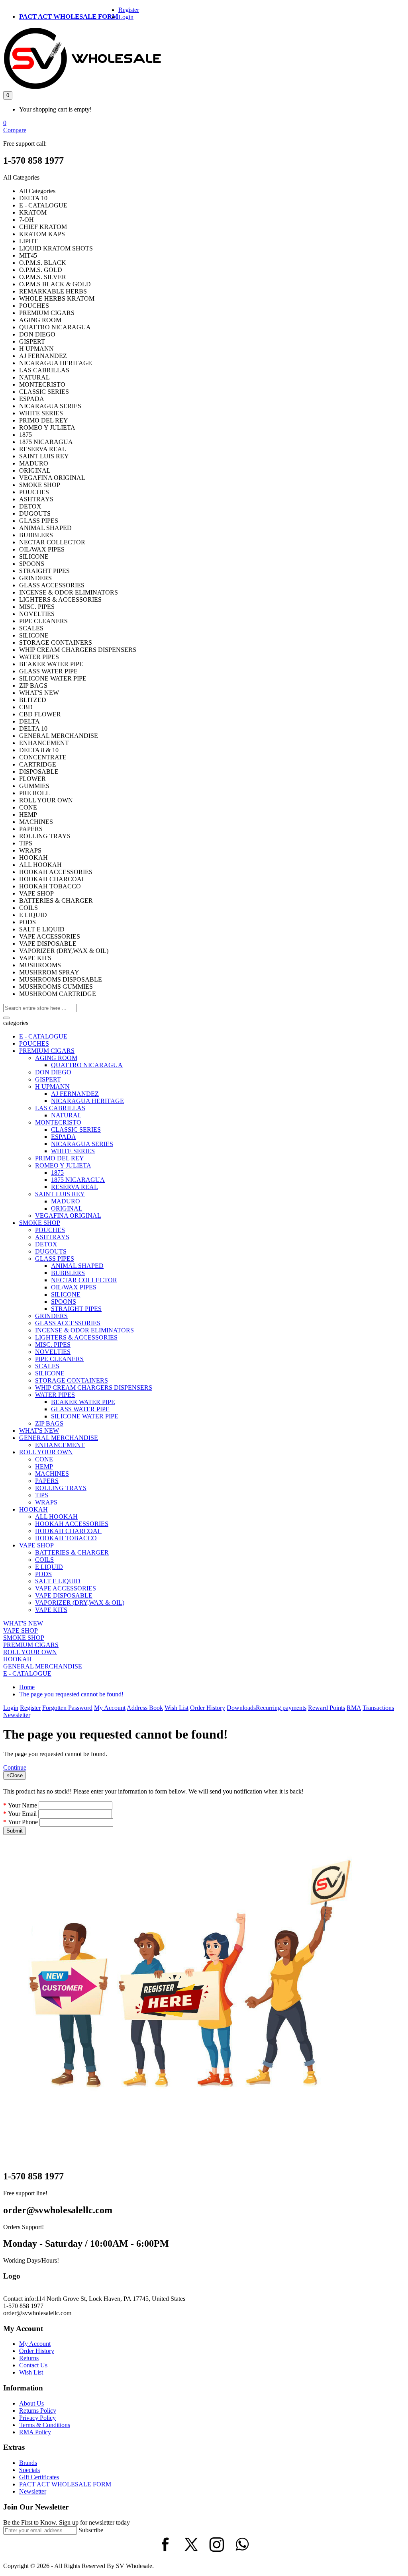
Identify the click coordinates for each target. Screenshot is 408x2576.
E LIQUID (49, 1567)
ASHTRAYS (52, 1237)
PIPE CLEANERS (59, 1359)
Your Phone (23, 1822)
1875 (57, 1173)
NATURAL (66, 1115)
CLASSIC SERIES (76, 1130)
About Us (31, 2403)
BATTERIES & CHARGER (72, 1552)
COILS (44, 1560)
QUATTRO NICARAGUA (87, 1065)
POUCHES (34, 1044)
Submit (15, 1831)
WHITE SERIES (73, 1151)
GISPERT (48, 1079)
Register (129, 10)
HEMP (44, 1466)
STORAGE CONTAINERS (72, 1380)
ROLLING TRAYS (61, 1488)
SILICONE (66, 1294)
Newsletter (17, 1715)
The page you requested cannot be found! (71, 1694)
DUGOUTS (51, 1251)
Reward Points (327, 1708)
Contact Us (33, 2365)
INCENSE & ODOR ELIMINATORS (84, 1330)
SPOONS (64, 1302)
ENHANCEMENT (60, 1445)
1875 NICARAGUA (78, 1180)
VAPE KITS (51, 1610)
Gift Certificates (39, 2477)
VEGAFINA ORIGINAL (68, 1216)
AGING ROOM (56, 1058)
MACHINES (52, 1474)
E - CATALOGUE (43, 1036)
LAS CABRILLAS (60, 1108)
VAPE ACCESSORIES (66, 1588)
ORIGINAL (67, 1208)
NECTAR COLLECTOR (84, 1280)
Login (126, 17)
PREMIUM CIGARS (47, 1051)
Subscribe (91, 2530)
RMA (354, 1708)
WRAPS (46, 1502)
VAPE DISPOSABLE (64, 1595)
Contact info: (20, 2299)
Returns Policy (38, 2411)
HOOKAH (33, 1509)
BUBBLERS (68, 1273)
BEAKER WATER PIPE (83, 1402)
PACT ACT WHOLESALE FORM (69, 17)
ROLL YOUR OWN (46, 1452)
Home (27, 1687)
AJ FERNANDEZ (75, 1094)
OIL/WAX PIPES (74, 1287)
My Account (110, 1708)
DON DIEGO (53, 1072)
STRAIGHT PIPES (76, 1309)
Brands (28, 2463)
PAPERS (47, 1481)
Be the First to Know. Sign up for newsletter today (67, 2522)
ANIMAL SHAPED (77, 1266)
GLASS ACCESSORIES (68, 1323)
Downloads (241, 1708)
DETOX (46, 1244)
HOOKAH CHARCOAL (68, 1531)
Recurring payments (281, 1708)
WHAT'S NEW (39, 1431)
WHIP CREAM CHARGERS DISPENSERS (94, 1388)
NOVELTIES (53, 1352)
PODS (43, 1574)
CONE (44, 1459)
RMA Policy (35, 2432)
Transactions (378, 1708)
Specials (29, 2470)
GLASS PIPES (55, 1259)
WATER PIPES (55, 1395)
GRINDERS (51, 1316)
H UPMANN (52, 1087)
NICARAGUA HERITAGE (87, 1101)
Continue (15, 1767)
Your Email (22, 1814)
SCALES (47, 1366)
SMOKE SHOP (40, 1223)
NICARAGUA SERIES (82, 1144)
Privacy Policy (37, 2418)
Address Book (145, 1708)
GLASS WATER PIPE (80, 1409)
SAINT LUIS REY (60, 1194)
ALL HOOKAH (56, 1517)
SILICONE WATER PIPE (85, 1416)
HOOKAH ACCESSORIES (72, 1524)
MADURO (66, 1201)
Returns (29, 2358)
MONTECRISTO (58, 1122)
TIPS (42, 1495)
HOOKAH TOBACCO (66, 1538)
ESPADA (64, 1137)
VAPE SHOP (36, 1545)
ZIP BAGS (49, 1423)
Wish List (177, 1708)
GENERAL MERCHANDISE (59, 1438)
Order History (208, 1708)
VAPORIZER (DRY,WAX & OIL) (80, 1603)
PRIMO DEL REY (60, 1158)
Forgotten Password (67, 1708)
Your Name (23, 1805)
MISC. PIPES (53, 1345)
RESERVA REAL (75, 1187)
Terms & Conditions (45, 2425)
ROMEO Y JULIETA (63, 1165)
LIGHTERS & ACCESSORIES (76, 1337)
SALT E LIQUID (58, 1581)
